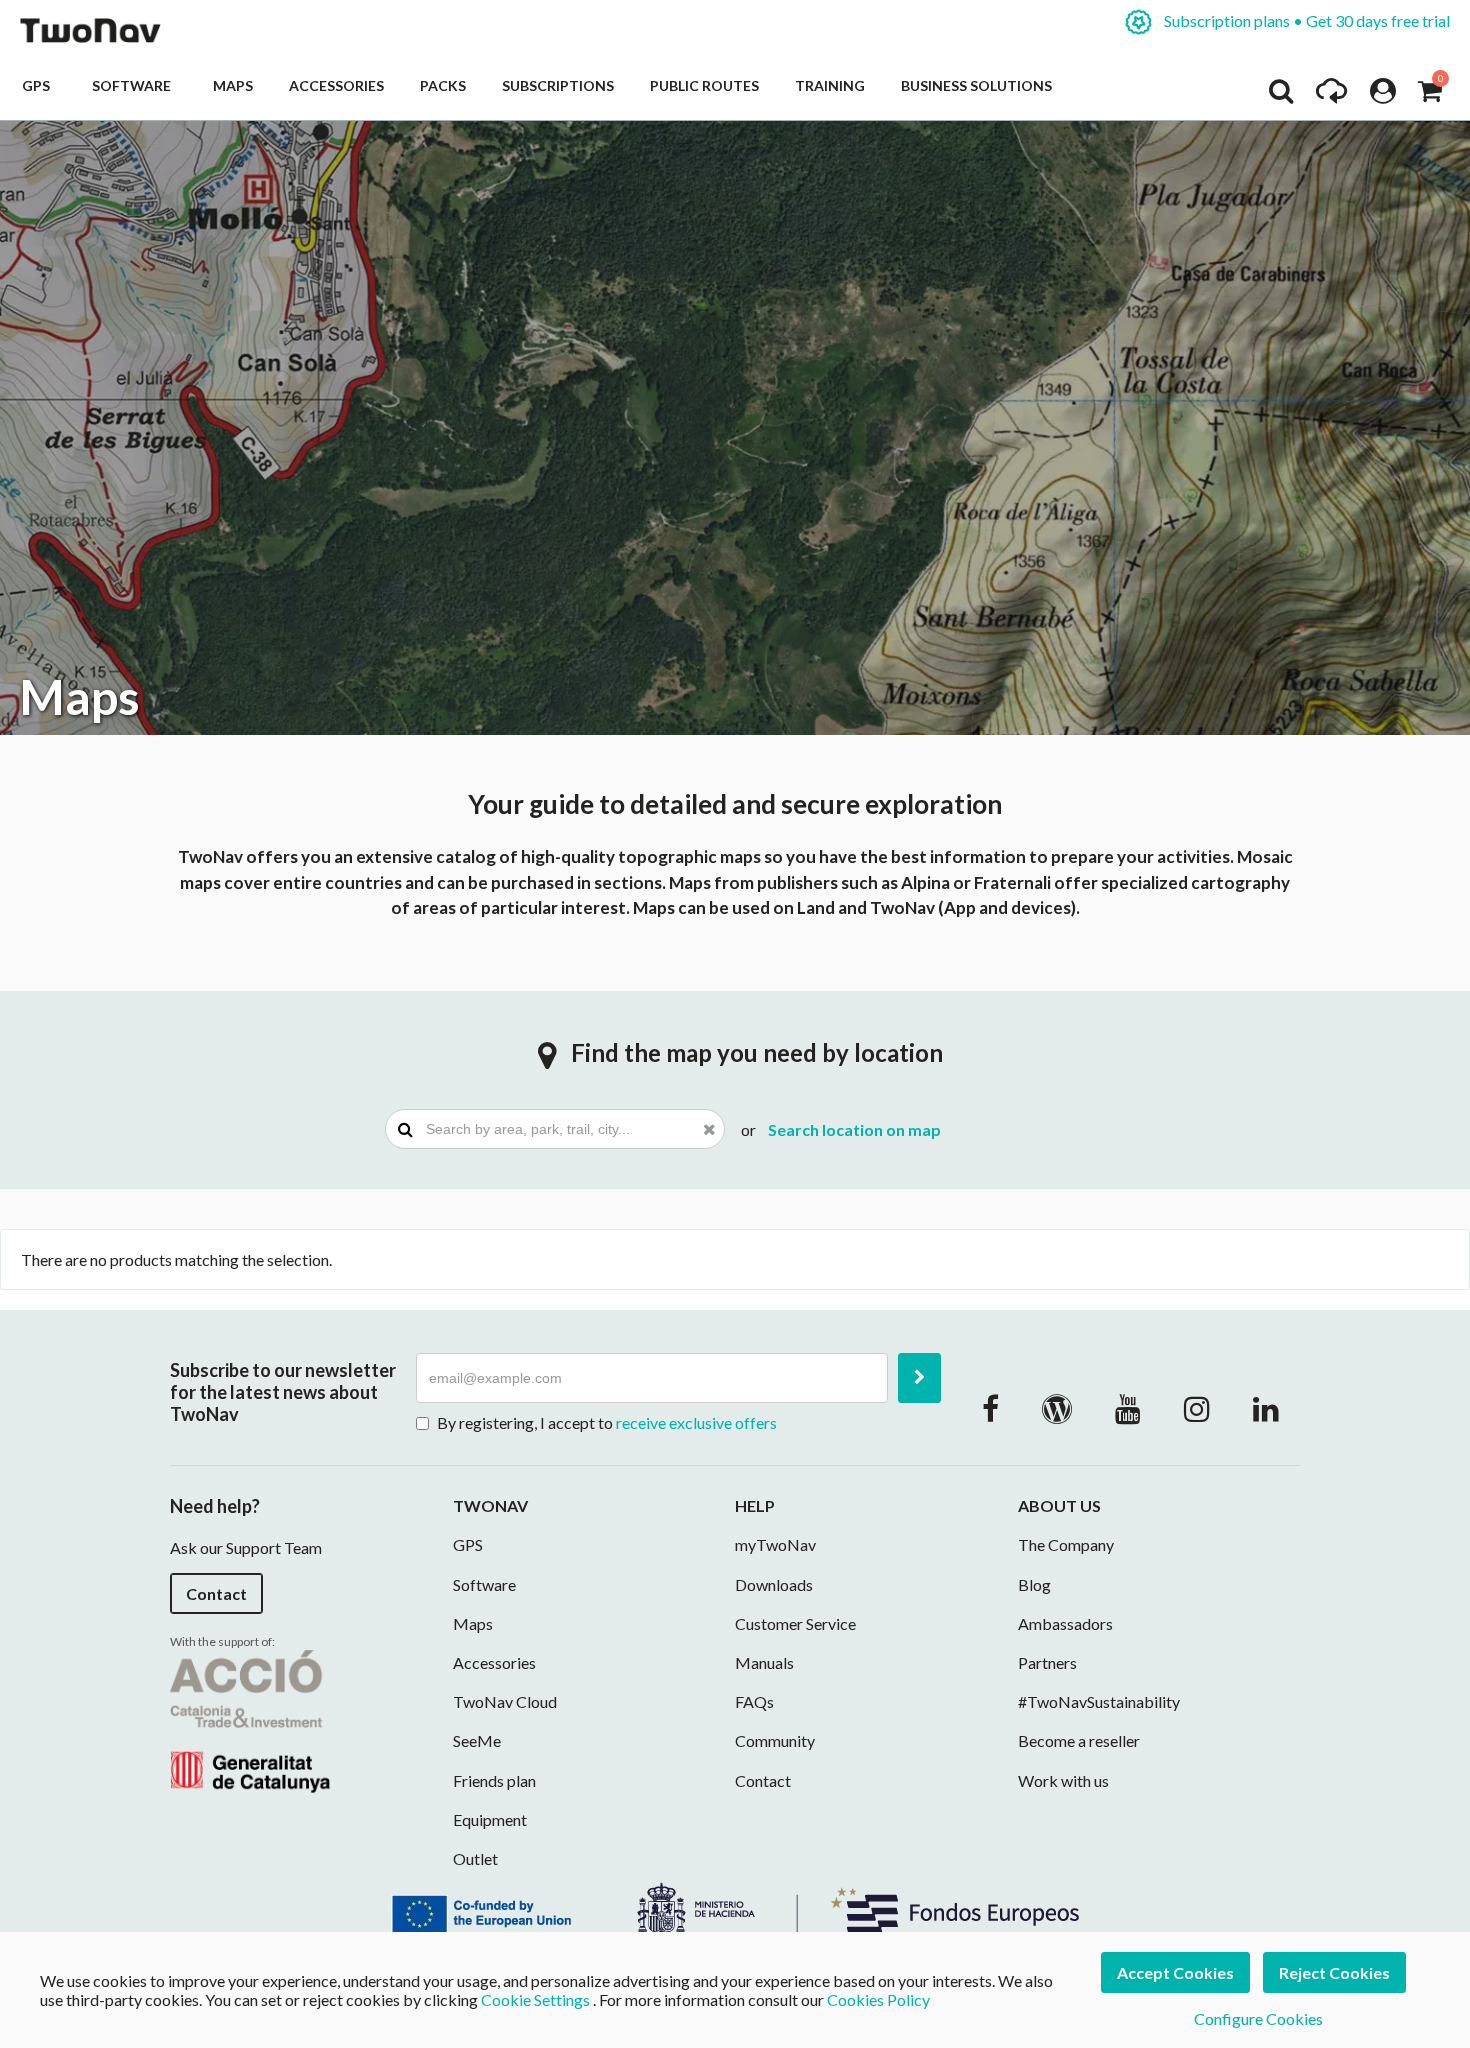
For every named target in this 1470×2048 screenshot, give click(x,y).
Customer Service (795, 1623)
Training (830, 85)
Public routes (704, 85)
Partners (1047, 1662)
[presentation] (555, 1129)
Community (775, 1740)
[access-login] (1383, 96)
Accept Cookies (1175, 1972)
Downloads (774, 1584)
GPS (39, 85)
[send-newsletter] (919, 1378)
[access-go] (1331, 96)
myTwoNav (775, 1544)
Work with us (1063, 1780)
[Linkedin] (1266, 1408)
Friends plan (494, 1780)
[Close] (709, 1129)
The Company (1066, 1544)
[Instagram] (1197, 1408)
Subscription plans (1305, 20)
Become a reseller (1079, 1740)
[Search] (405, 1129)
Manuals (764, 1662)
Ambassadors (1065, 1623)
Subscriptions (558, 85)
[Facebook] (990, 1408)
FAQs (754, 1701)
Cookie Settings (535, 1999)
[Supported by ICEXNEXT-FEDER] (735, 1906)
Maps (233, 85)
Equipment (490, 1819)
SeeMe (477, 1740)
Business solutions (976, 85)
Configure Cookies (1258, 2018)
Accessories (336, 85)
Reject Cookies (1334, 1972)
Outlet (475, 1858)
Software (134, 85)
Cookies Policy (878, 1999)
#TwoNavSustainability (1099, 1701)
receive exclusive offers (696, 1422)
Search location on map (854, 1129)
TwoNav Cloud (505, 1701)
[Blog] (1057, 1408)
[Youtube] (1128, 1408)
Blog (1034, 1584)
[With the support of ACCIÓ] (250, 1718)
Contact (216, 1593)
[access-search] (1281, 96)
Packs (443, 85)
